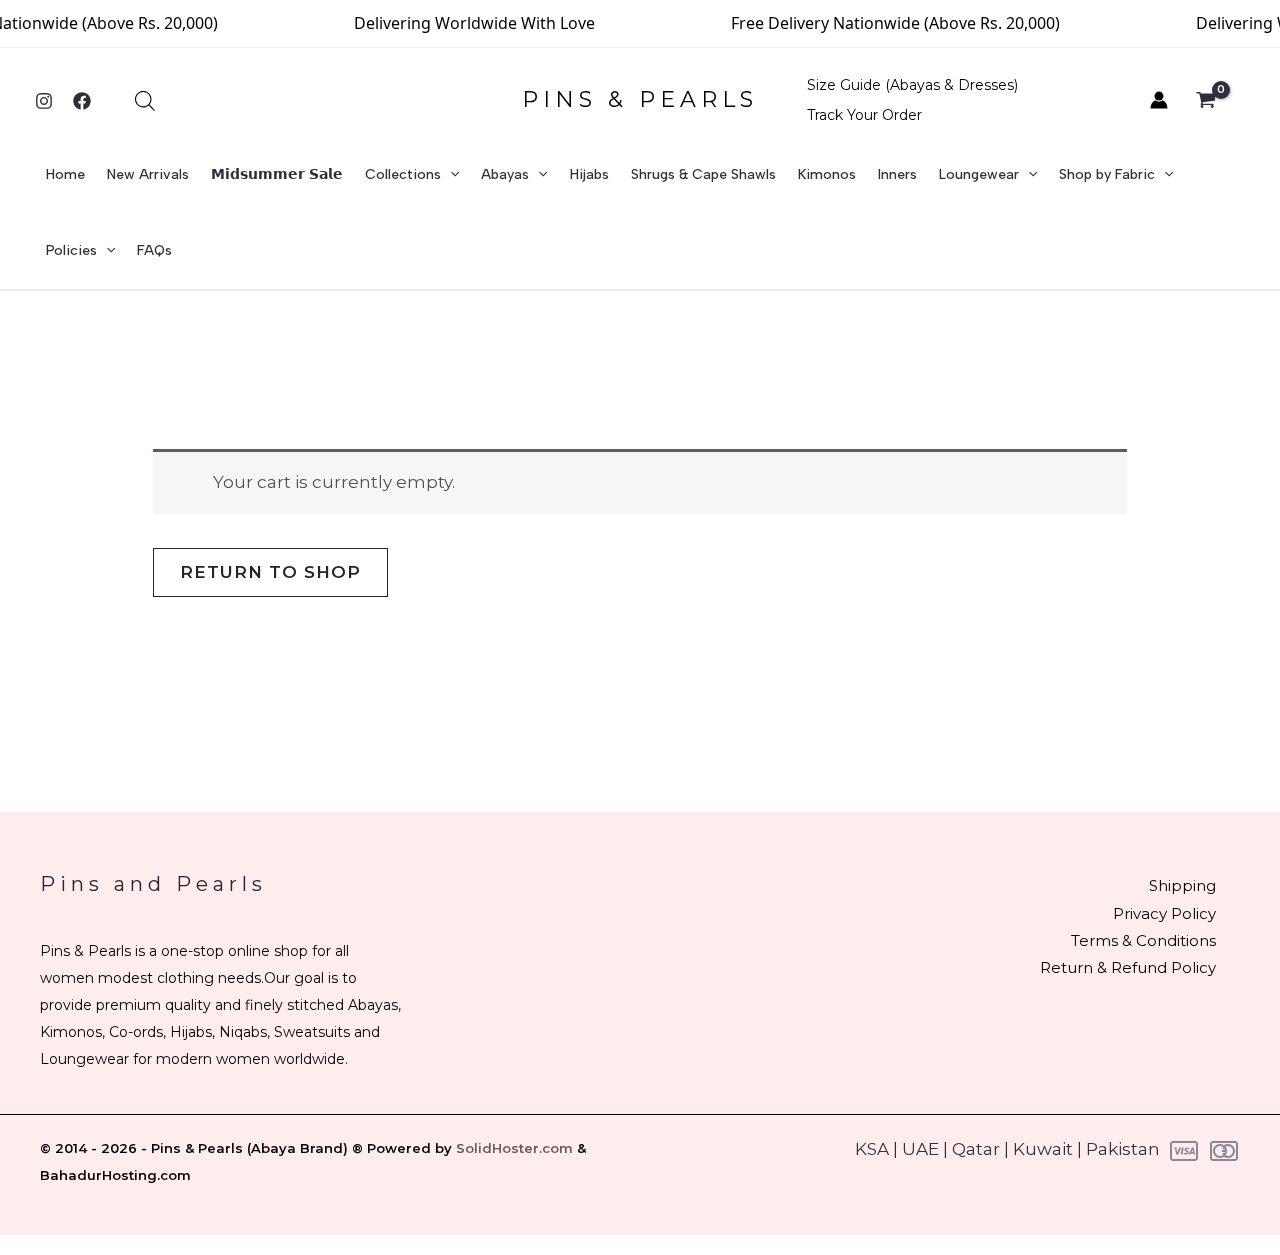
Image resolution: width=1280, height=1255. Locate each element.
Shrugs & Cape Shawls (703, 174)
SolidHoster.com (514, 1148)
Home (65, 174)
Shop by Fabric (1107, 174)
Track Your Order (864, 115)
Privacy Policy (1164, 913)
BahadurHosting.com (115, 1175)
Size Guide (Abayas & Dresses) (912, 85)
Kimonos (827, 174)
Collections (403, 174)
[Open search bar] (145, 101)
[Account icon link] (1159, 100)
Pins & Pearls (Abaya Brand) (249, 1148)
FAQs (154, 250)
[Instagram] (44, 101)
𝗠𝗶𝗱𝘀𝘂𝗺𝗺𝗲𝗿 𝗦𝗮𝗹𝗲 (277, 174)
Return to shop (270, 572)
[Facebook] (82, 101)
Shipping (1182, 885)
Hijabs (589, 174)
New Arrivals (148, 174)
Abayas (505, 174)
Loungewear (979, 174)
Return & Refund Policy (1128, 967)
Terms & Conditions (1143, 940)
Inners (897, 174)
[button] (450, 175)
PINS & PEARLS (640, 99)
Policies (71, 250)
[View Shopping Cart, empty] (1216, 101)
